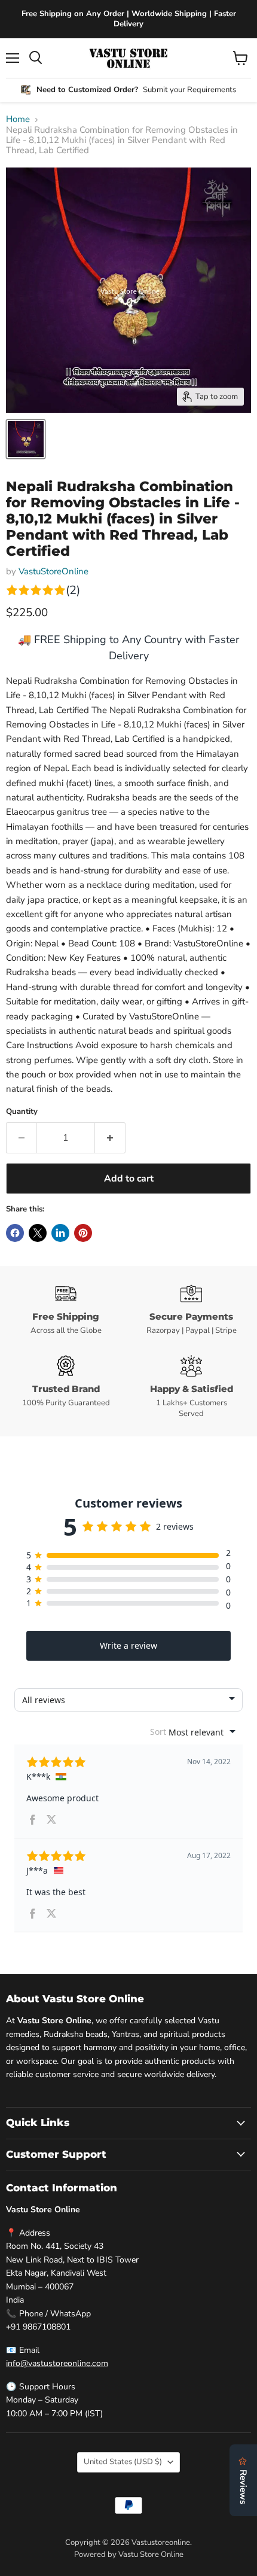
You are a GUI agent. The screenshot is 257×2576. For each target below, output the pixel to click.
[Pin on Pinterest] (83, 1233)
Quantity (22, 1112)
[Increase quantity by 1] (110, 1138)
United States (123, 2462)
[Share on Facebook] (15, 1233)
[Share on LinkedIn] (60, 1233)
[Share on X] (38, 1233)
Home (18, 119)
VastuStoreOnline (53, 571)
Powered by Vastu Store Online (129, 2554)
